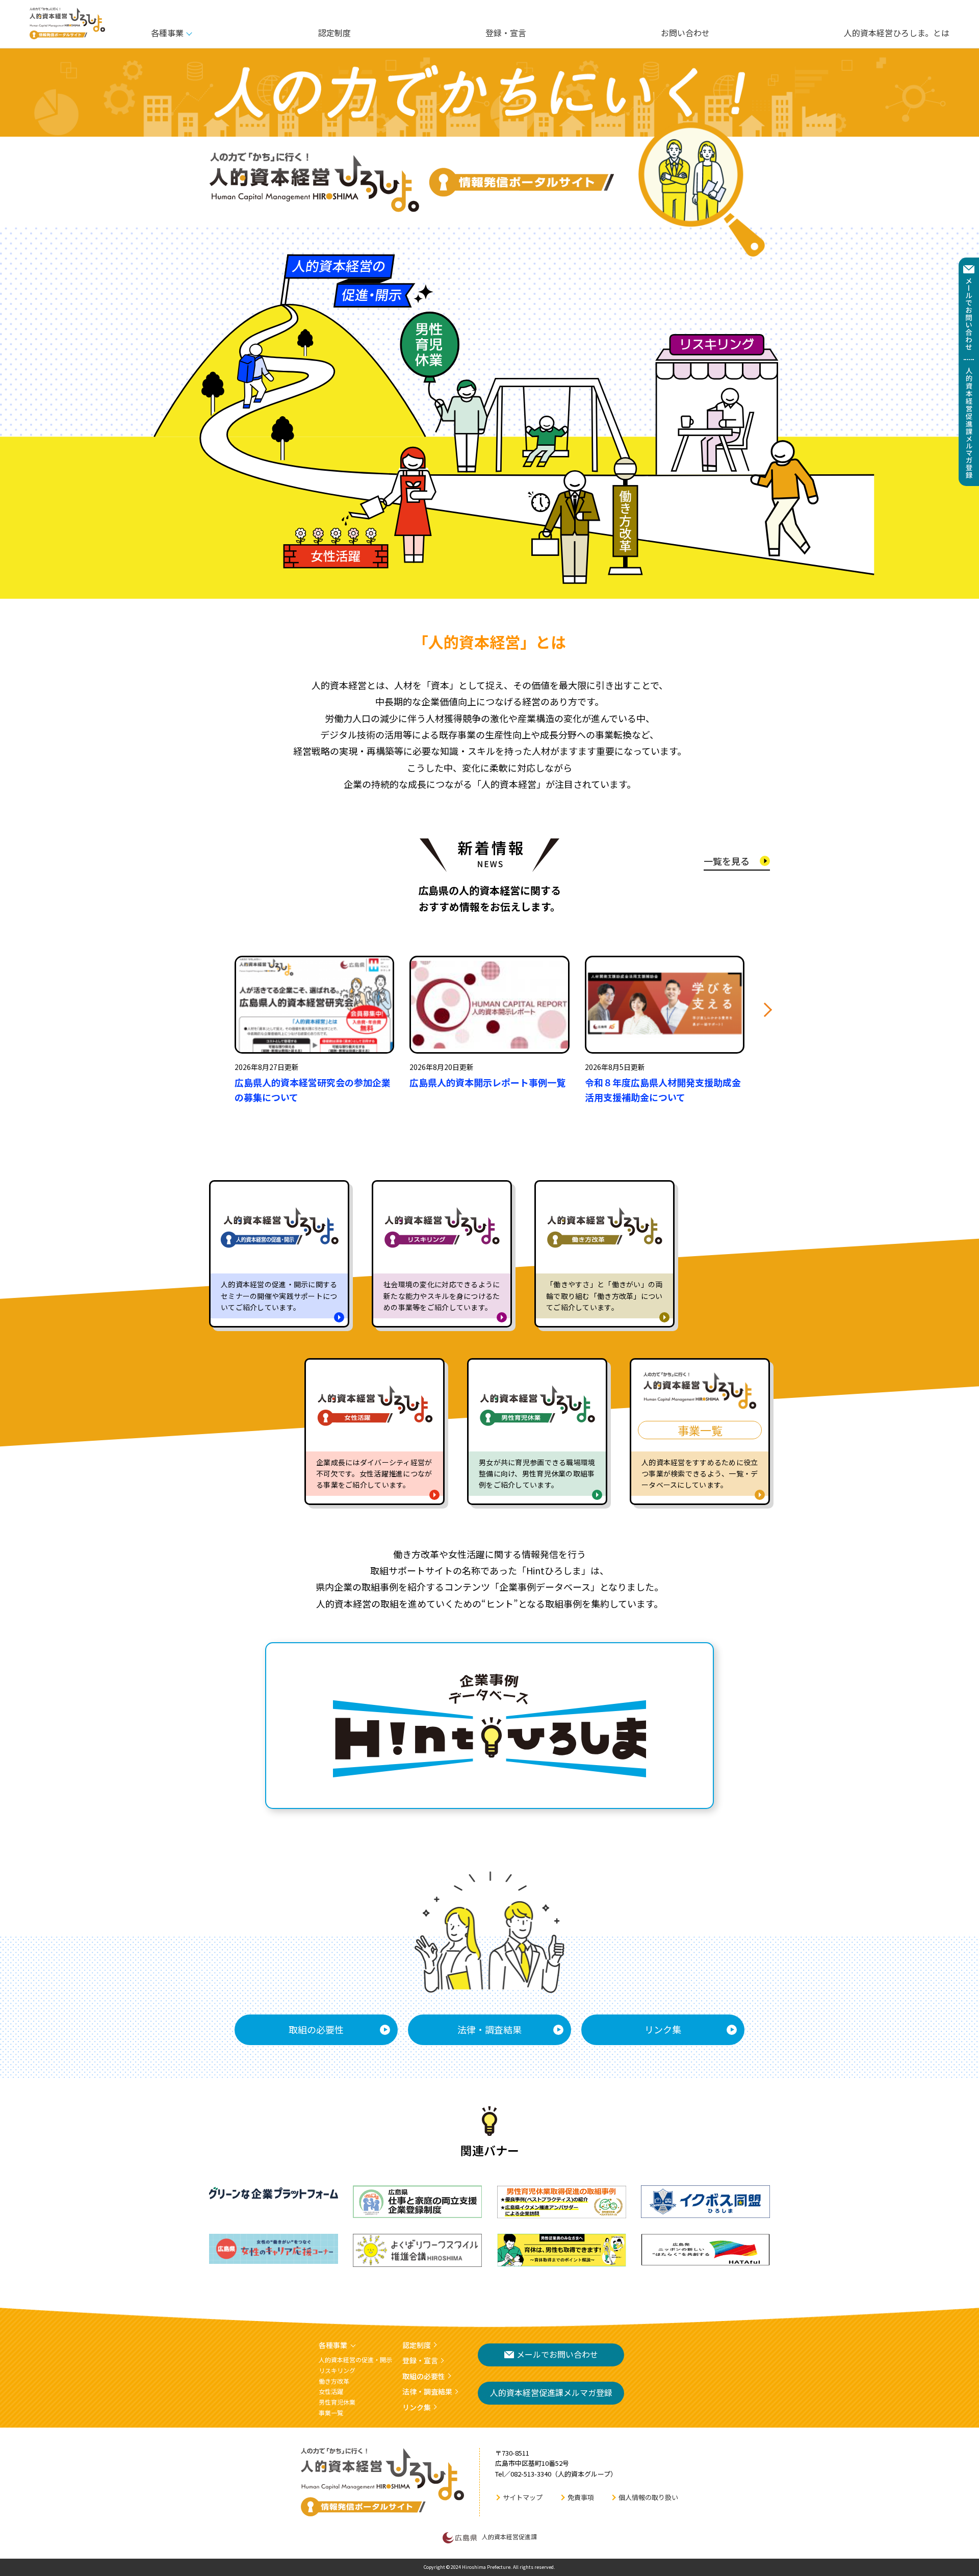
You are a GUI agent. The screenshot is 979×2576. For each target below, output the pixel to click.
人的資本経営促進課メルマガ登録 (551, 2392)
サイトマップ (523, 2497)
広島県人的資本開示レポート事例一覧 (487, 1082)
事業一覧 (331, 2413)
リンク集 (663, 2029)
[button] (765, 1010)
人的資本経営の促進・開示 (355, 2360)
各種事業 (167, 33)
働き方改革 (334, 2381)
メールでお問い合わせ (557, 2354)
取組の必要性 (316, 2029)
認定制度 (334, 33)
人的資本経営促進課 (509, 2536)
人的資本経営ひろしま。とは (897, 33)
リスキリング (337, 2370)
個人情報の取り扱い (648, 2497)
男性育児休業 (337, 2402)
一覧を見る (727, 861)
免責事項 (581, 2497)
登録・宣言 (506, 33)
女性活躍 (331, 2391)
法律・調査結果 (489, 2029)
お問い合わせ (685, 33)
